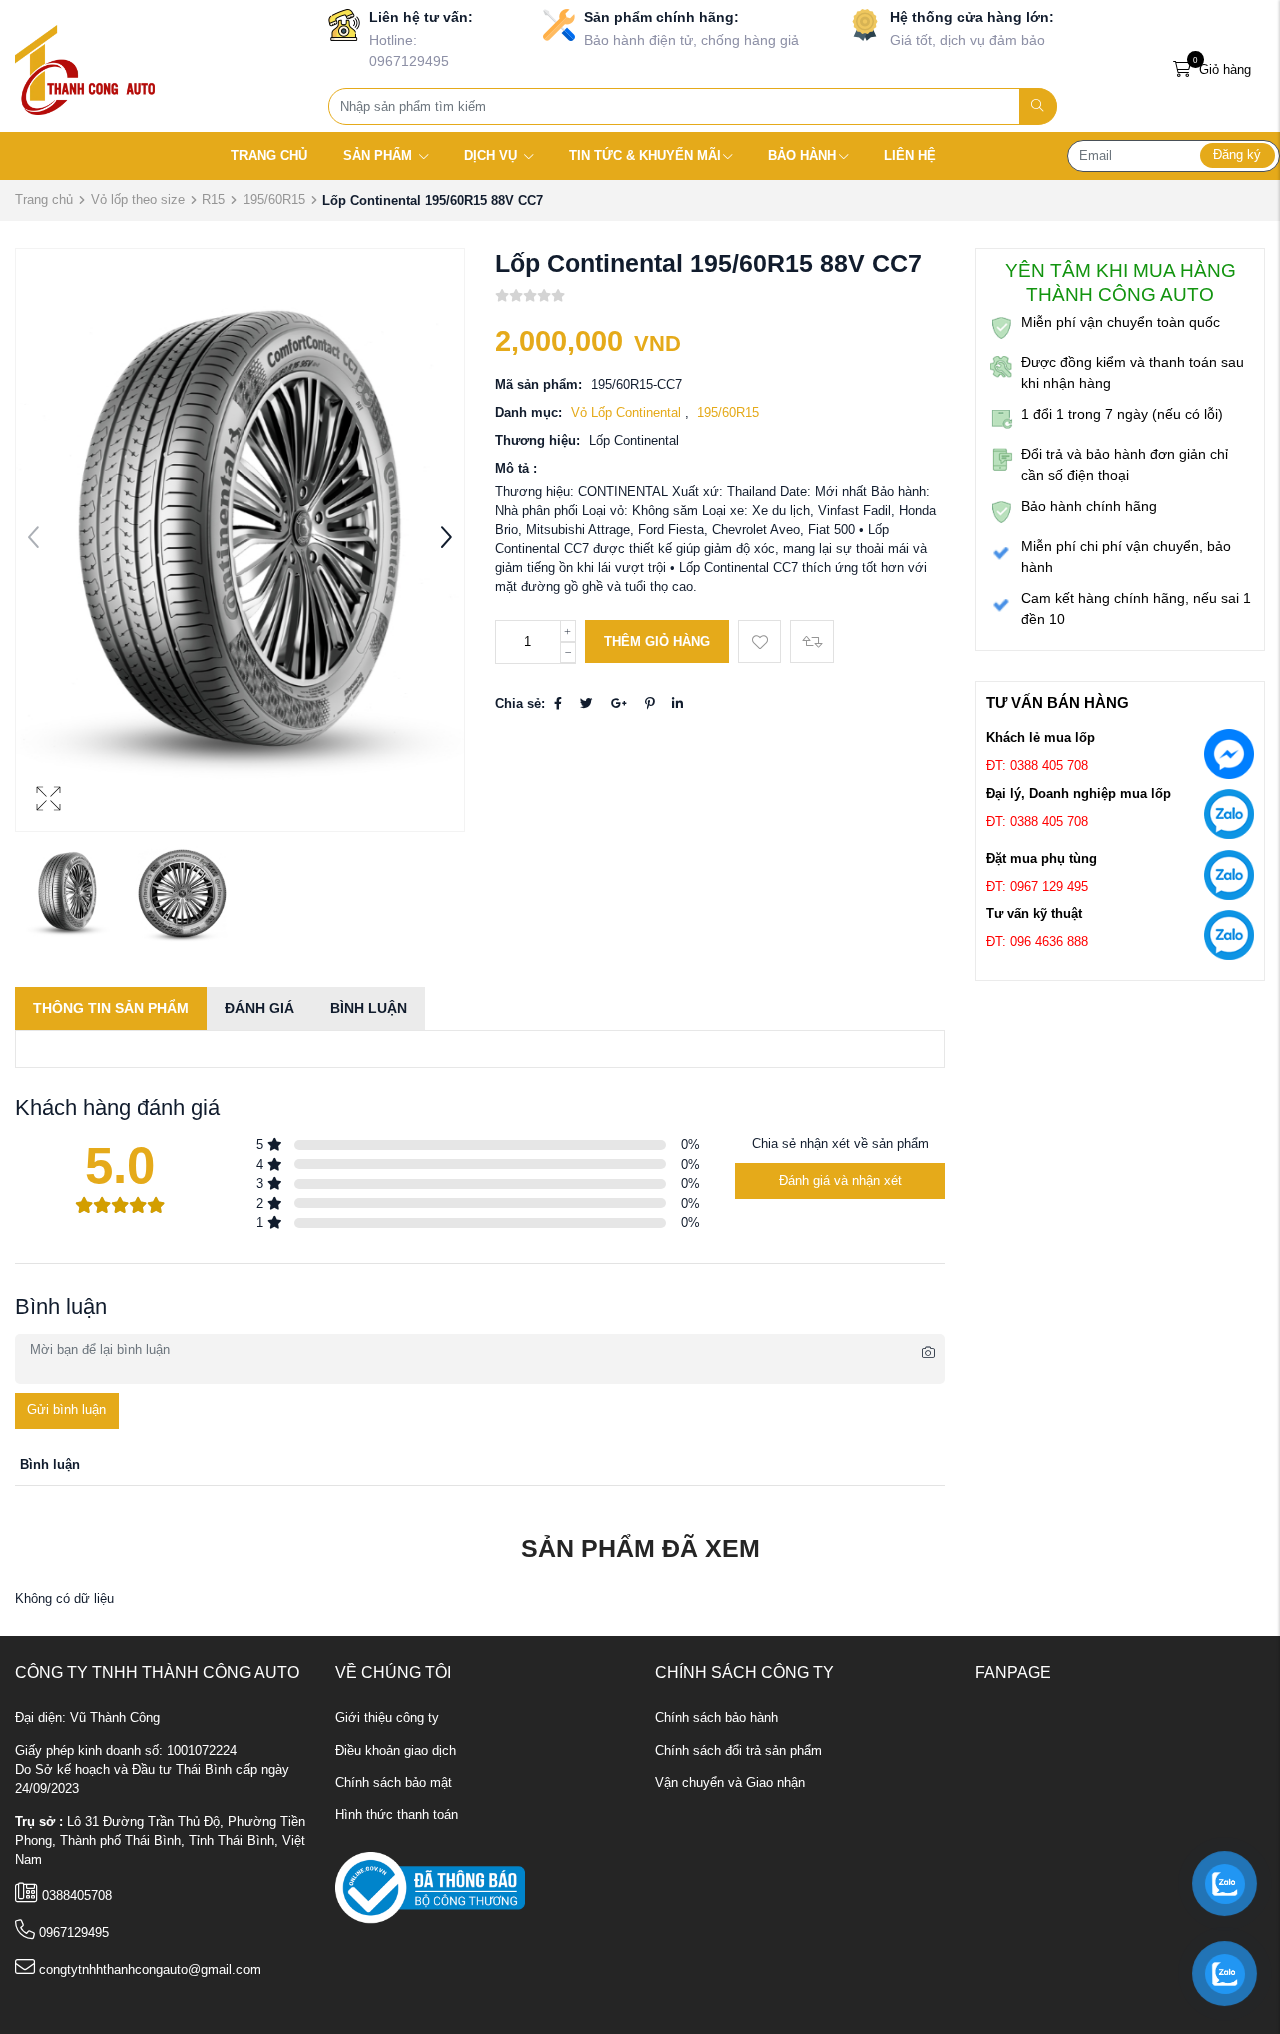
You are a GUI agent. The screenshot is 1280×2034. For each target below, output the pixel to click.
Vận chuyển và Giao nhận (730, 1783)
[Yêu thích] (759, 641)
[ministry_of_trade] (430, 1888)
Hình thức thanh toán (396, 1815)
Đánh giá (259, 1008)
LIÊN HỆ (910, 156)
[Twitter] (586, 704)
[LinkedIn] (677, 704)
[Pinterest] (649, 704)
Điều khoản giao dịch (395, 1751)
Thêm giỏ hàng (657, 642)
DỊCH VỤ (492, 156)
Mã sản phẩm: (538, 385)
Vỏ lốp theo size (138, 199)
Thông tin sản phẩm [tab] (111, 1008)
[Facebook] (558, 704)
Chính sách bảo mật (393, 1783)
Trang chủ (44, 199)
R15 (213, 199)
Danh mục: (528, 413)
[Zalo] (1229, 818)
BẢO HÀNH (802, 156)
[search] (1038, 106)
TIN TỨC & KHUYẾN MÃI (645, 156)
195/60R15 (274, 199)
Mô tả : (516, 469)
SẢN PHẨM (379, 156)
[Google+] (619, 704)
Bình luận (368, 1008)
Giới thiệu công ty (387, 1718)
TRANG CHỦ (269, 156)
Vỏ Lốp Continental (628, 413)
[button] (446, 540)
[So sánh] (811, 641)
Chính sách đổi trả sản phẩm (738, 1751)
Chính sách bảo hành (716, 1718)
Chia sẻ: (520, 704)
